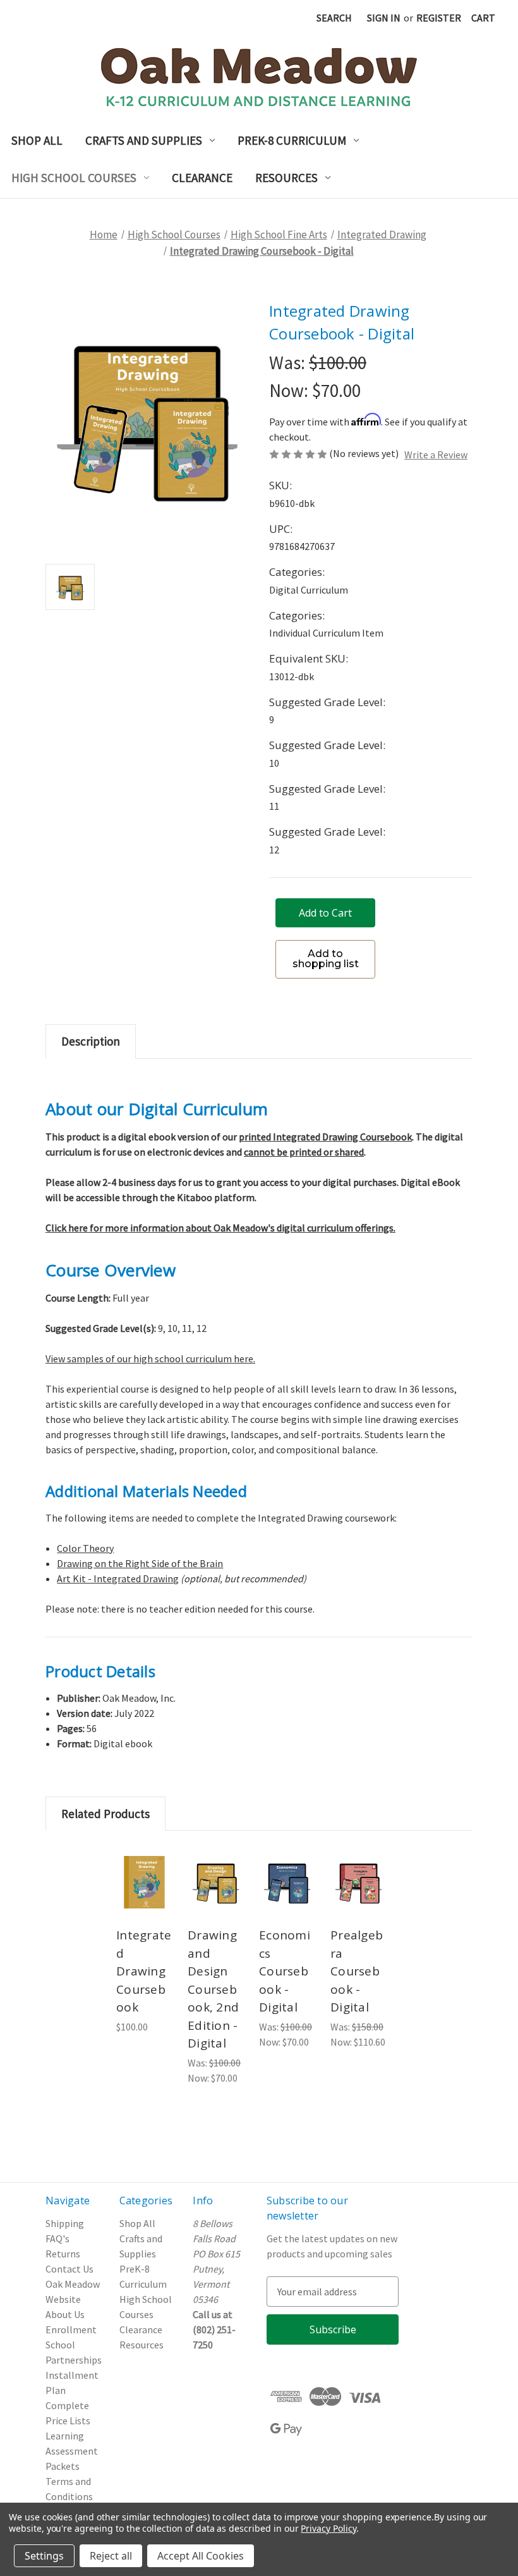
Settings (44, 2556)
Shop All (37, 140)
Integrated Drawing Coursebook (144, 1971)
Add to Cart (146, 1900)
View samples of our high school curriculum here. (150, 1358)
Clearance (202, 178)
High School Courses (74, 178)
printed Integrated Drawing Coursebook (325, 1137)
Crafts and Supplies (144, 140)
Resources (286, 178)
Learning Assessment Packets (72, 2451)
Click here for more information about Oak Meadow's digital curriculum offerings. (220, 1228)
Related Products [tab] (105, 1814)
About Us (65, 2314)
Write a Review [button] (436, 455)
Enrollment (71, 2329)
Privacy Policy (328, 2528)
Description (91, 1041)
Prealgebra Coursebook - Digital (357, 1971)
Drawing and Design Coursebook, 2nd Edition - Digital (213, 1989)
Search (334, 18)
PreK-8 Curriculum (292, 140)
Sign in (384, 18)
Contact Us (69, 2269)
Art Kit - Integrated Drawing (118, 1578)
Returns (63, 2254)
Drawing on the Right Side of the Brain (140, 1563)
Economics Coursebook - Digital (285, 1971)
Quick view (146, 1859)
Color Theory (85, 1548)
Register (439, 18)
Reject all (111, 2556)
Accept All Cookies (201, 2556)
